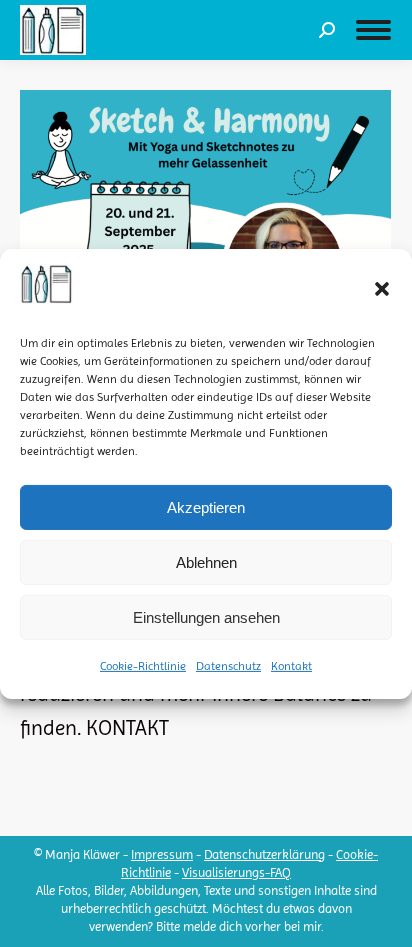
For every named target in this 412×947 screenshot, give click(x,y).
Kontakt (291, 666)
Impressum (162, 854)
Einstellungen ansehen (206, 617)
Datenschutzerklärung (264, 854)
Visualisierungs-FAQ (236, 872)
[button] (382, 289)
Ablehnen (206, 562)
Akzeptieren (206, 507)
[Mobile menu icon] (373, 30)
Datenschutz (228, 666)
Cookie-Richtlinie (143, 666)
